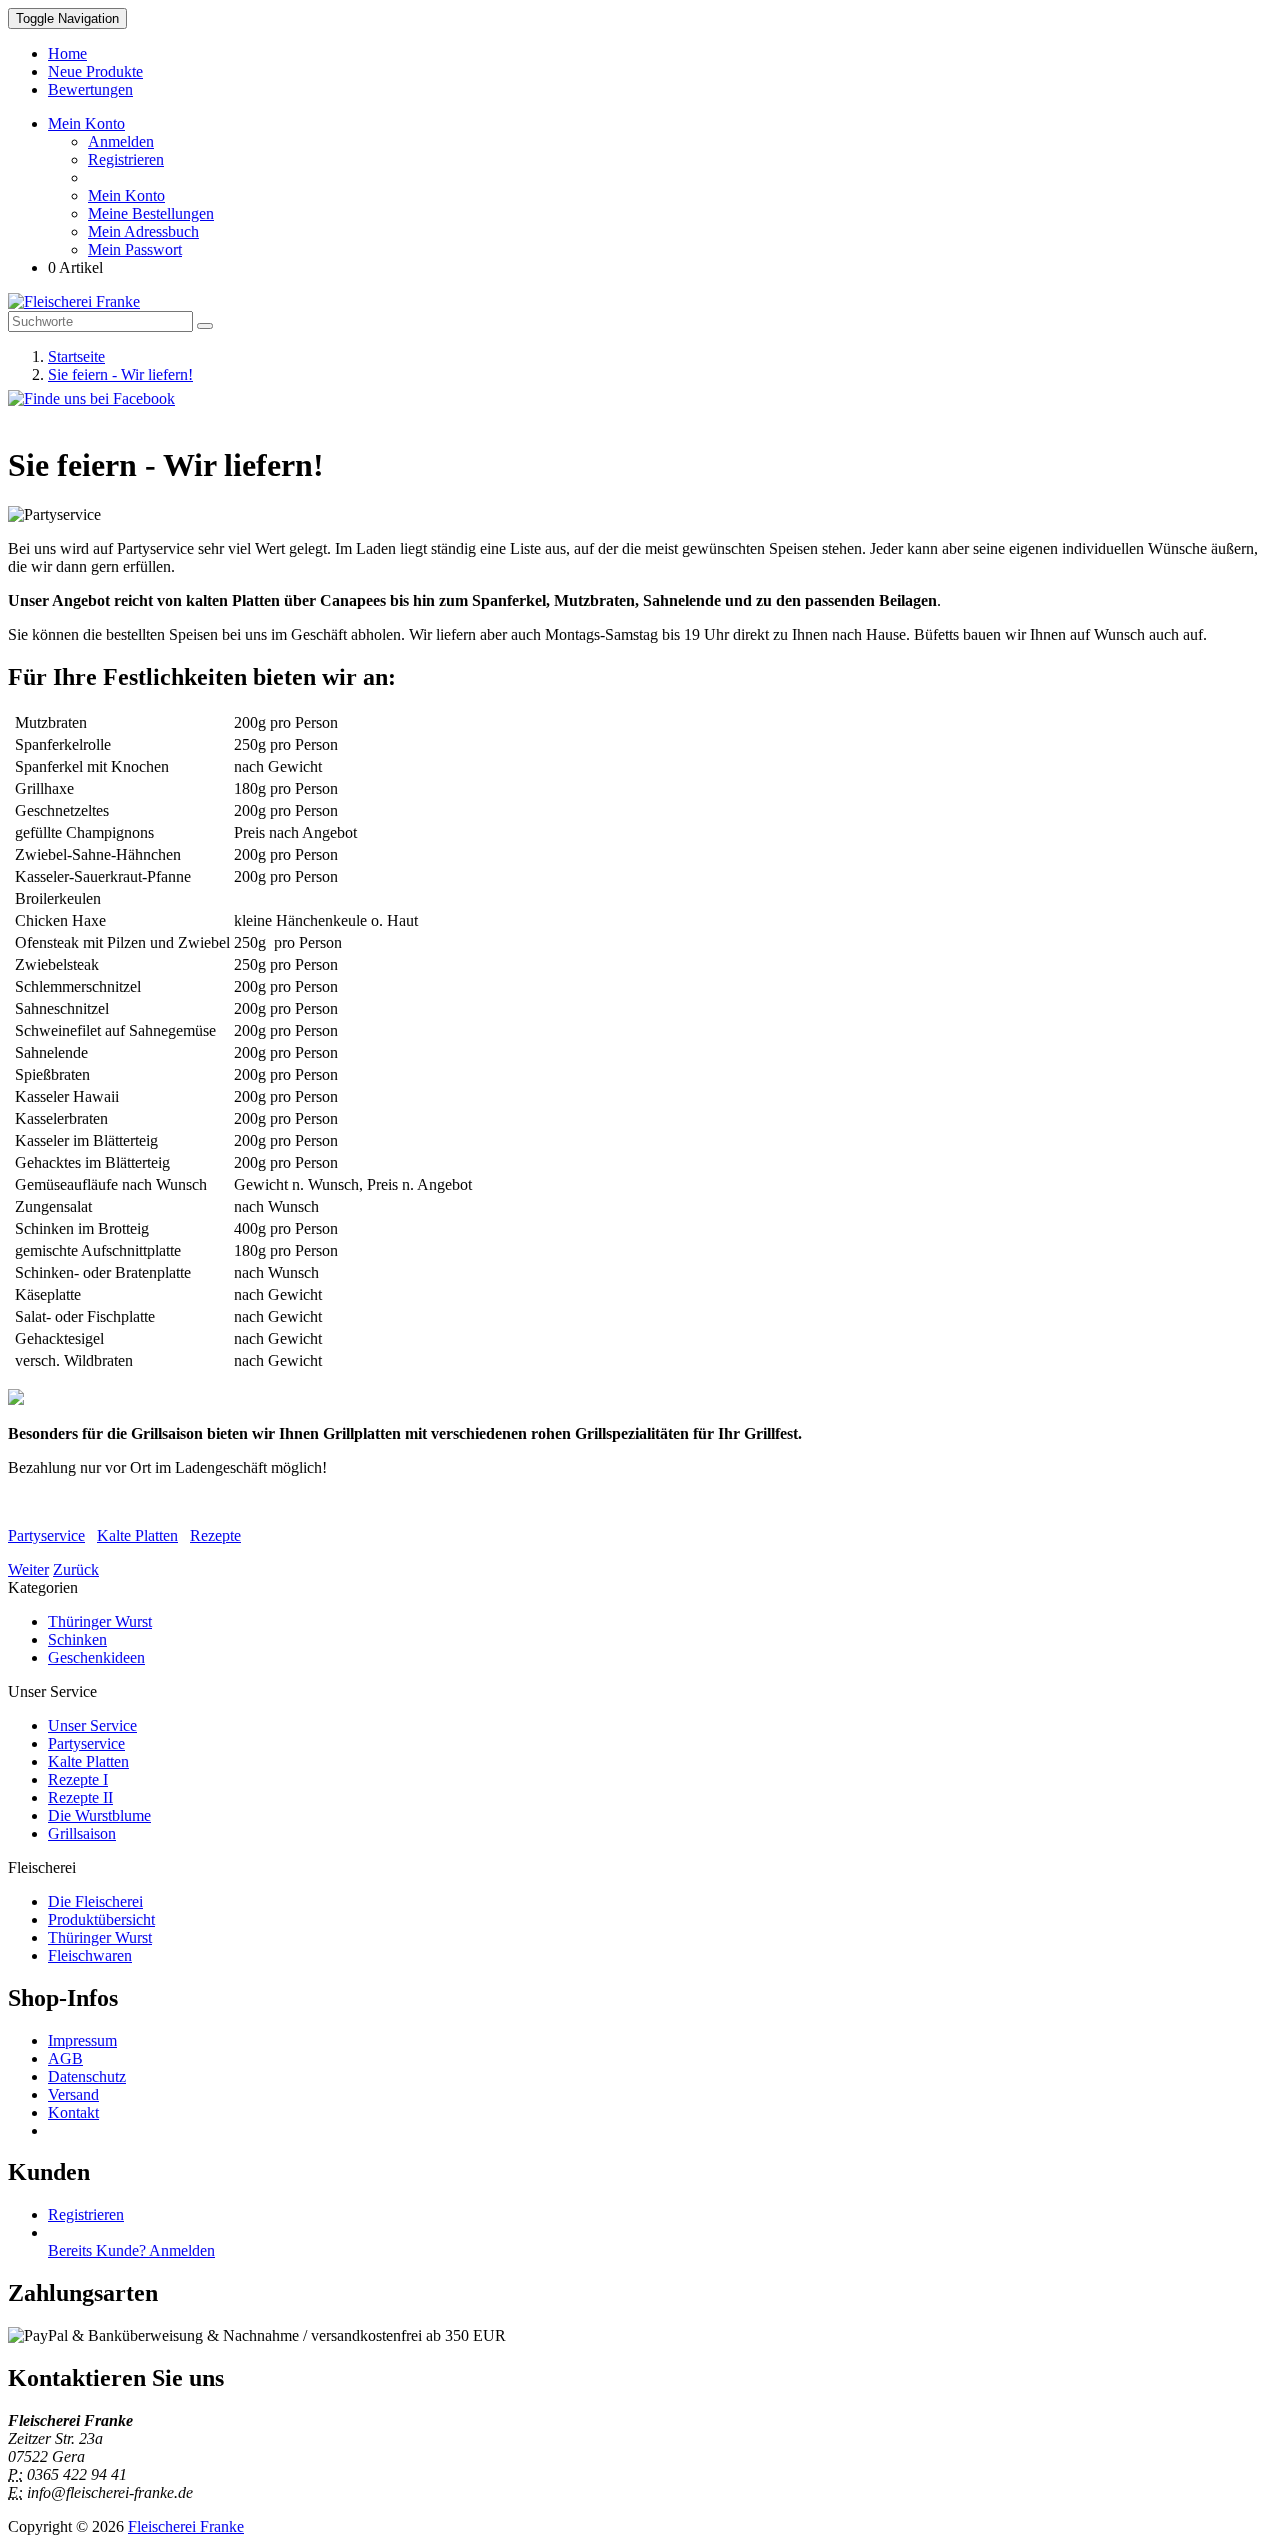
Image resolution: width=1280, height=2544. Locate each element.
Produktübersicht (101, 1919)
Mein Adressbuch (143, 231)
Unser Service (92, 1725)
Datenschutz (87, 2076)
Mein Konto (126, 195)
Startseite (76, 356)
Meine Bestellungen (151, 213)
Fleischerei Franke (186, 2526)
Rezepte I (78, 1779)
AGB (65, 2058)
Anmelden (121, 141)
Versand (73, 2094)
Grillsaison (82, 1833)
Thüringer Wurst (100, 1621)
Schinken (77, 1639)
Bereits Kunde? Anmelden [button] (131, 2250)
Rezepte (215, 1535)
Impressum (82, 2040)
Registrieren (126, 159)
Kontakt (73, 2112)
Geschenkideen (96, 1657)
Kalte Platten (137, 1535)
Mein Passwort (135, 249)
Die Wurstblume (99, 1815)
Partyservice (46, 1535)
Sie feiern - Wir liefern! (120, 374)
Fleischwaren (90, 1955)
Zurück (76, 1569)
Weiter (28, 1569)
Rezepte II (80, 1797)
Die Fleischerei (95, 1901)
